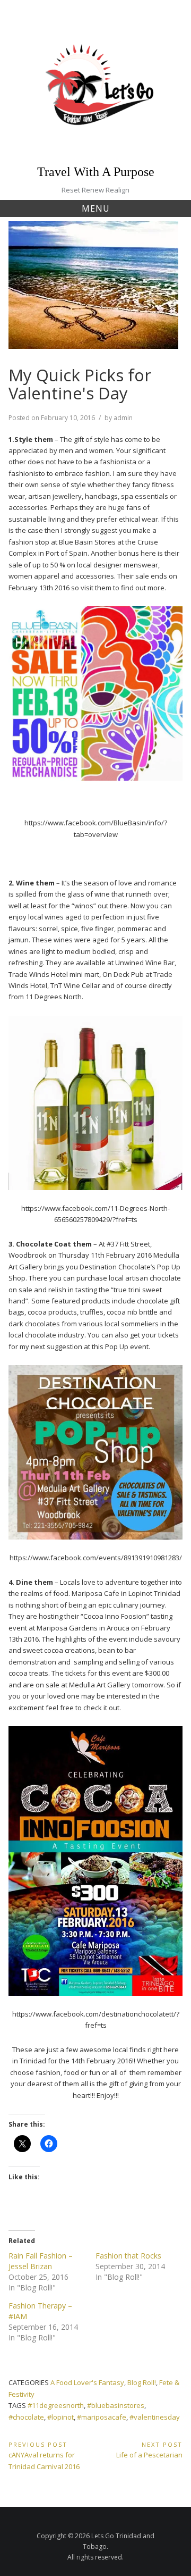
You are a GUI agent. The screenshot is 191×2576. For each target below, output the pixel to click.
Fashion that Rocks (128, 2256)
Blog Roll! (142, 2382)
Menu (96, 208)
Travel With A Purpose (96, 172)
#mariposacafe (102, 2417)
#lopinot (60, 2417)
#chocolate (26, 2417)
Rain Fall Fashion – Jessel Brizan (41, 2261)
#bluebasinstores (116, 2405)
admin (123, 418)
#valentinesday (155, 2417)
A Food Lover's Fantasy (87, 2382)
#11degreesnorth (56, 2405)
